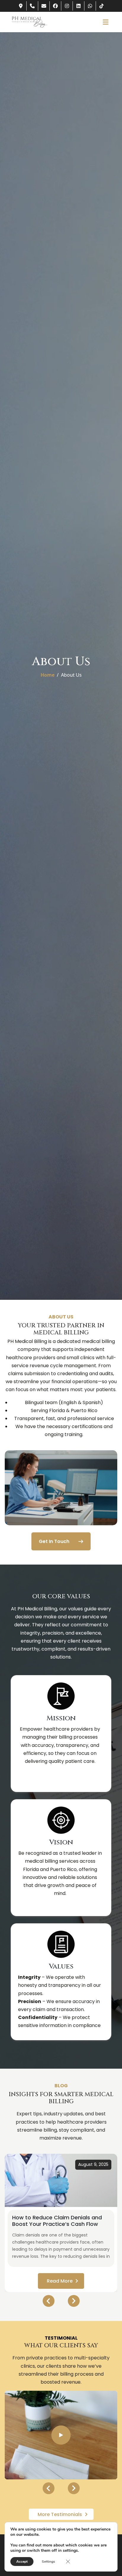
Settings (48, 2562)
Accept (22, 2562)
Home (48, 675)
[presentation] (49, 2301)
